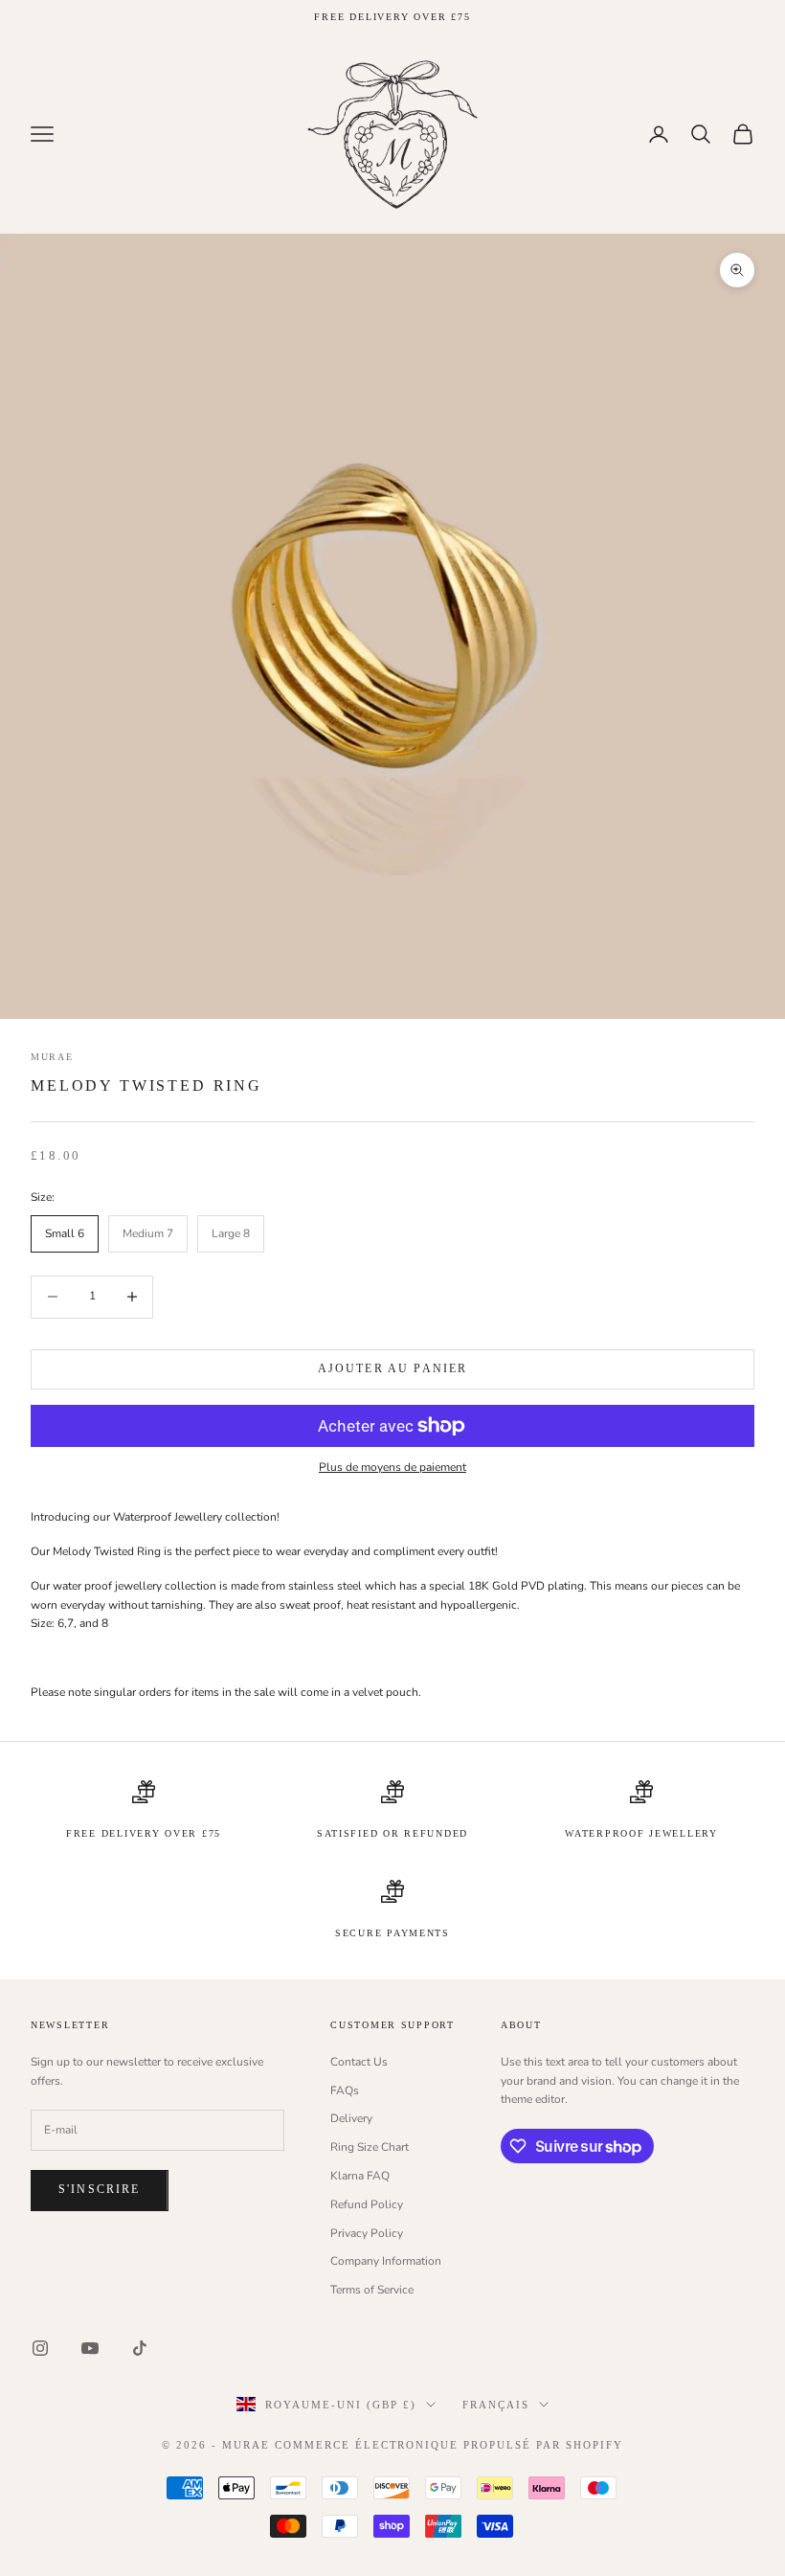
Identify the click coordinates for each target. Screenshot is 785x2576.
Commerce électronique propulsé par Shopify (449, 2445)
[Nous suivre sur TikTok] (140, 2348)
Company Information (386, 2261)
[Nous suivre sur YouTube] (90, 2348)
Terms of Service (372, 2290)
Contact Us (359, 2062)
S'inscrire (100, 2189)
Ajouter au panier (393, 1368)
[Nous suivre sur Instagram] (40, 2348)
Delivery (351, 2118)
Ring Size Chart (370, 2147)
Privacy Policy (367, 2233)
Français (496, 2405)
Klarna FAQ (360, 2176)
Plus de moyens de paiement (392, 1467)
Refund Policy (367, 2204)
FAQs (345, 2090)
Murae (52, 1057)
